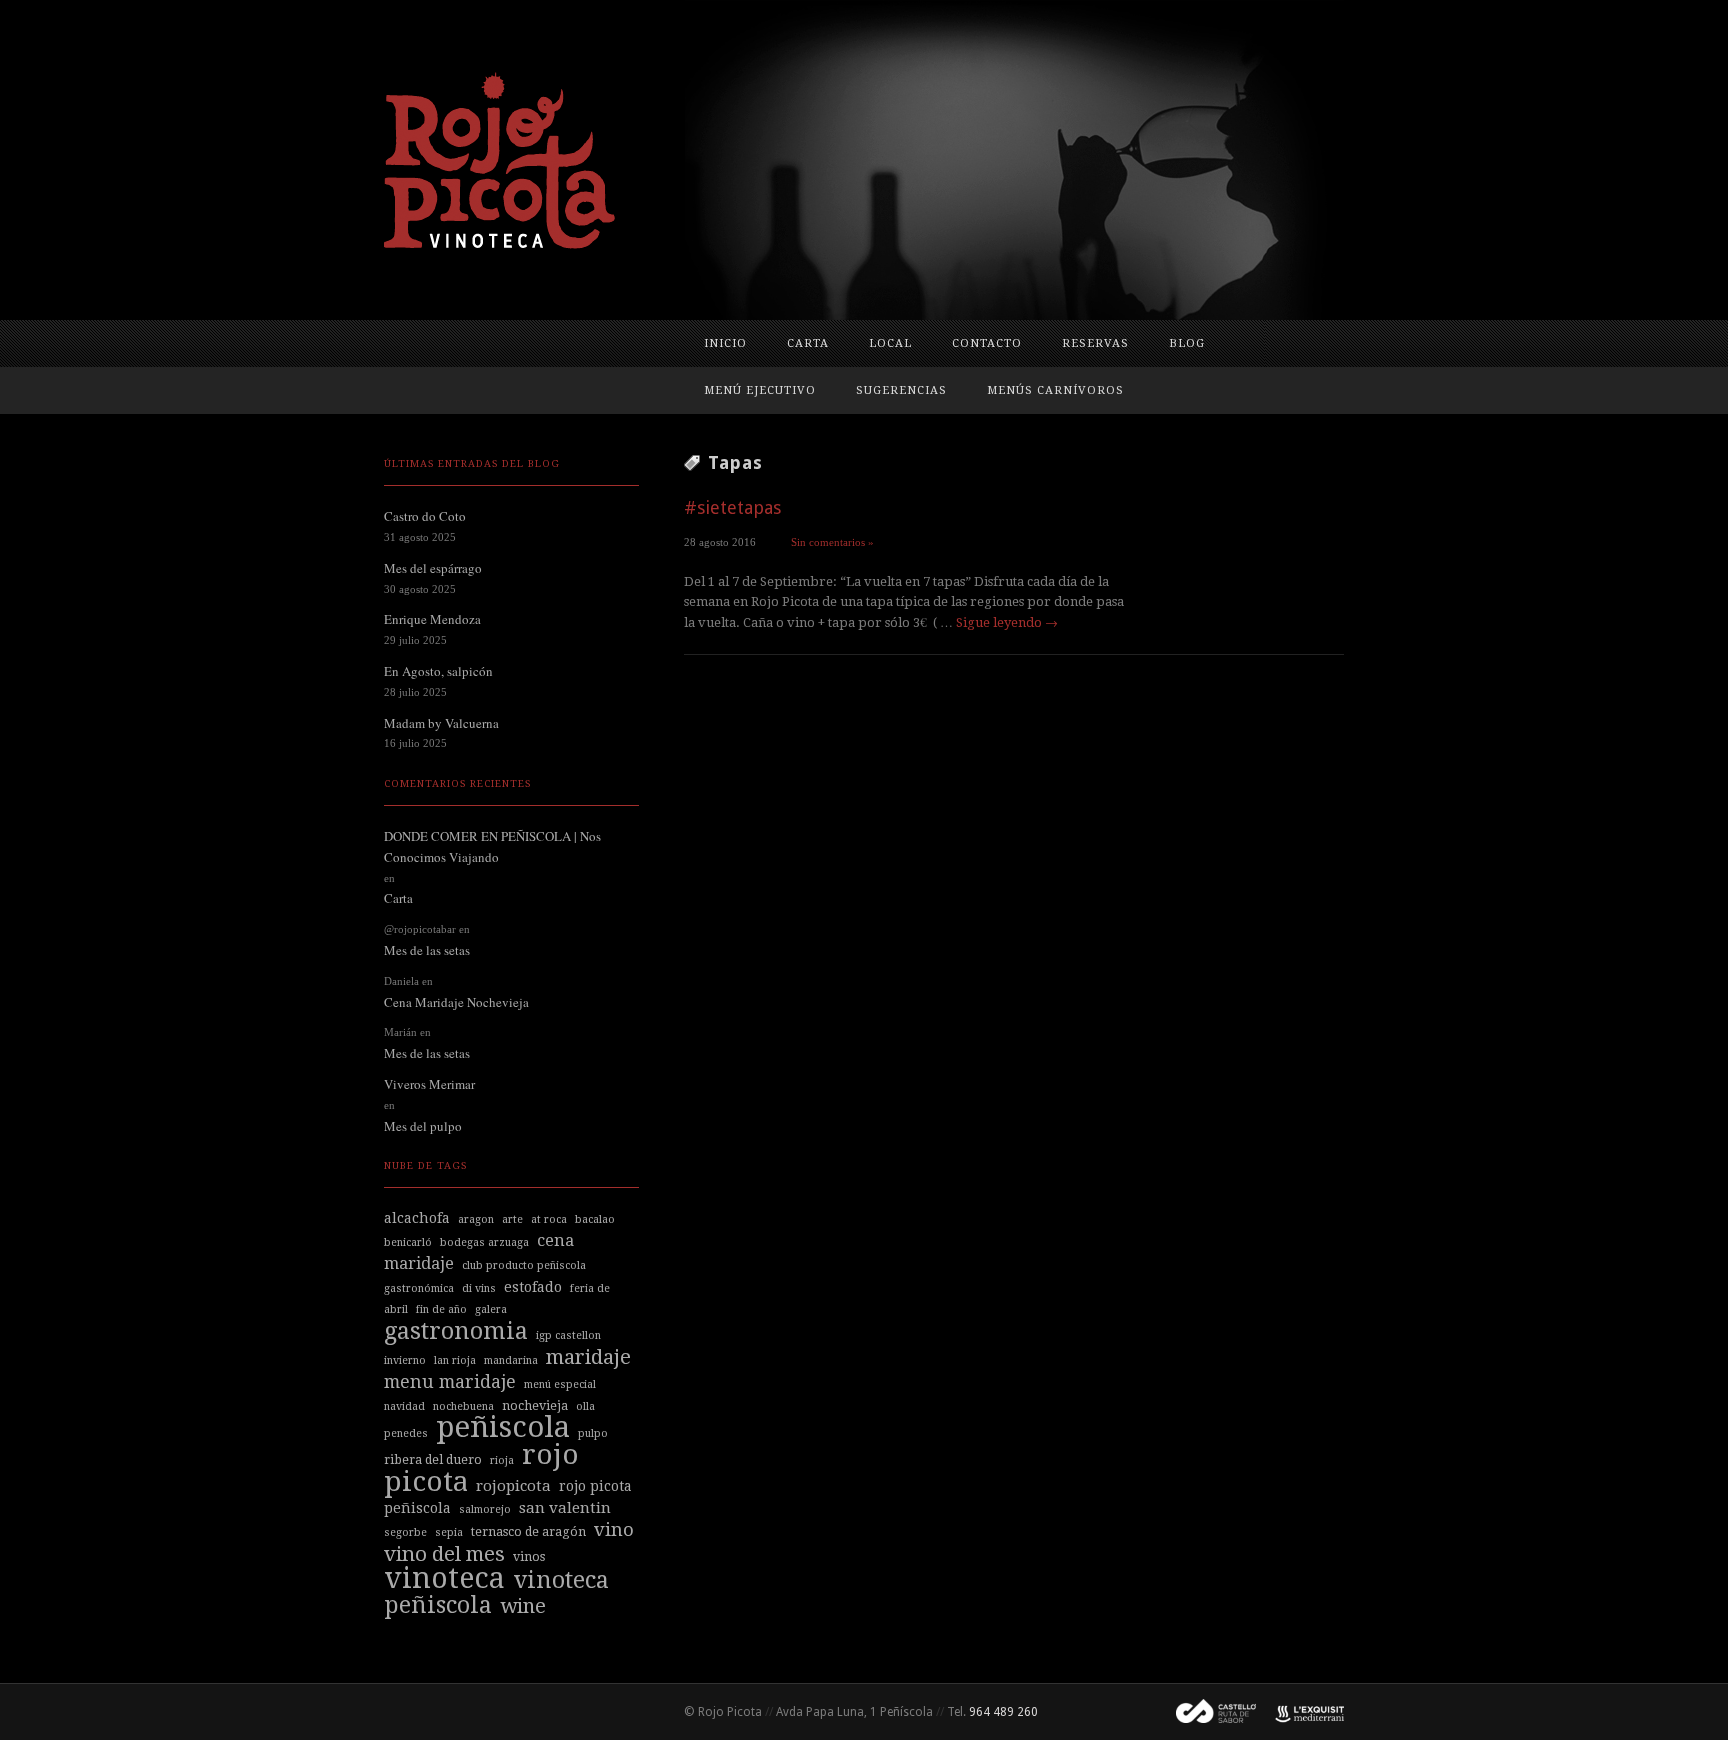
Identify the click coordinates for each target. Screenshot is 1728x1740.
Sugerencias (901, 390)
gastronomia (456, 1331)
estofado (533, 1287)
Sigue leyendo (1007, 622)
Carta (808, 343)
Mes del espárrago (433, 568)
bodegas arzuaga (484, 1242)
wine (523, 1606)
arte (512, 1219)
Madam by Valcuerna (441, 723)
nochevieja (535, 1405)
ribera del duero (433, 1459)
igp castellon (568, 1335)
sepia (449, 1532)
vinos (529, 1556)
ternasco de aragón (528, 1531)
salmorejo (485, 1509)
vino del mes (444, 1554)
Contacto (987, 343)
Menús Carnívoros (1055, 390)
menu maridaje (450, 1381)
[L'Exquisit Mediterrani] (1300, 1712)
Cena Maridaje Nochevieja (456, 1002)
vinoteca (444, 1578)
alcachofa (417, 1218)
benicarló (408, 1242)
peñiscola (503, 1427)
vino (614, 1529)
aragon (476, 1219)
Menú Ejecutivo (760, 390)
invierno (405, 1360)
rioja (502, 1460)
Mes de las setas (427, 950)
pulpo (593, 1433)
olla (585, 1406)
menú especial (560, 1384)
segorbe (405, 1532)
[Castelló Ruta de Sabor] (1208, 1712)
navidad (404, 1406)
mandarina (511, 1360)
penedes (406, 1433)
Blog (1187, 343)
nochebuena (463, 1406)
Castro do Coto (425, 516)
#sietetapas (732, 507)
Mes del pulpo (423, 1126)
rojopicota (513, 1486)
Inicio (725, 343)
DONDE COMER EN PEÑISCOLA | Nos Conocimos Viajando (492, 846)
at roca (549, 1219)
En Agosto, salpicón (438, 671)
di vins (479, 1288)
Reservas (1095, 343)
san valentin (565, 1508)
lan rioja (455, 1360)
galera (491, 1309)
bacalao (595, 1219)
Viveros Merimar (429, 1084)
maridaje (588, 1357)
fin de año (441, 1309)
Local (890, 343)
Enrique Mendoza (432, 619)
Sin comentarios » (832, 542)
